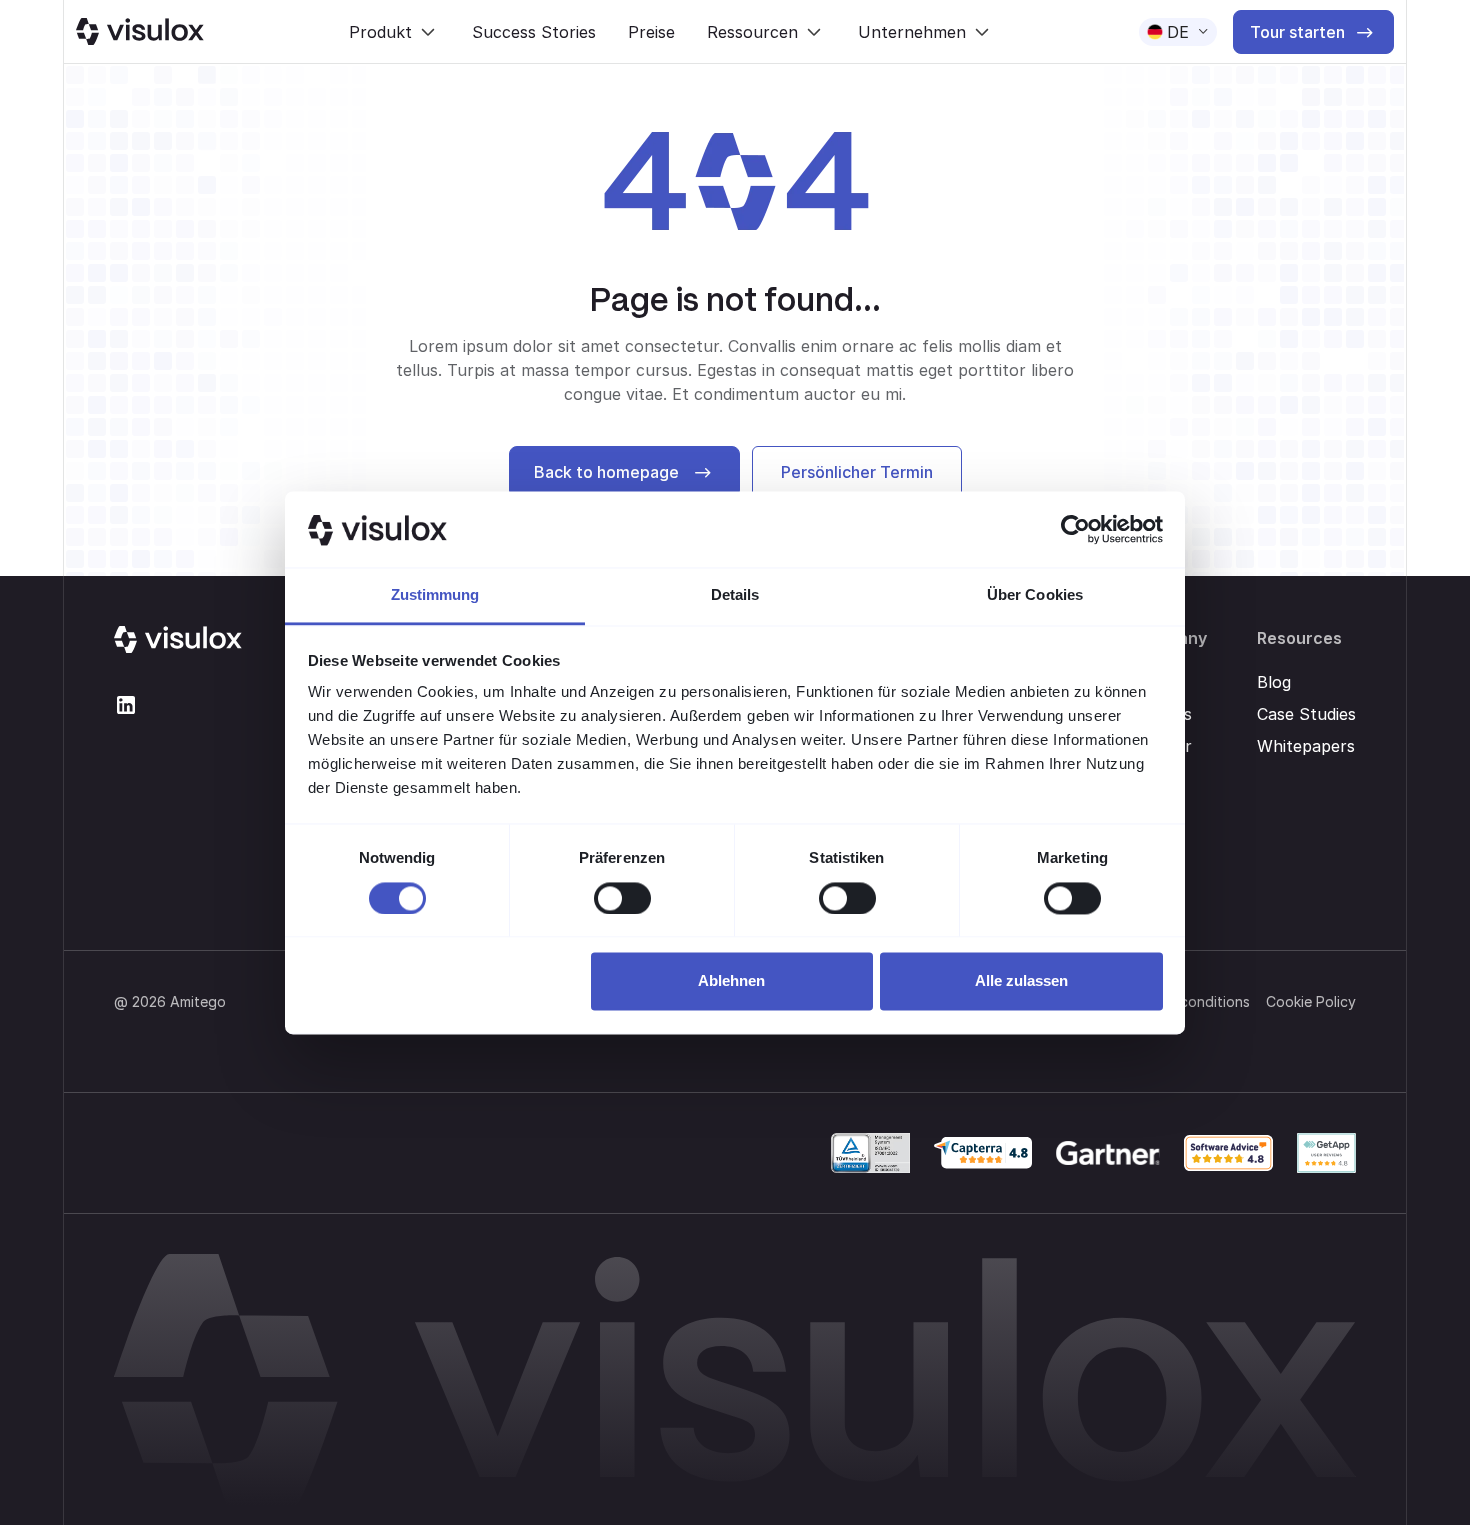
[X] (126, 705)
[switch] (622, 898)
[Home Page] (140, 32)
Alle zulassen (1021, 981)
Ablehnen (731, 981)
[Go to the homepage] (178, 640)
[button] (394, 32)
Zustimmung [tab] (435, 595)
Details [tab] (735, 595)
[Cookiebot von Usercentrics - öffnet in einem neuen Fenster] (1075, 529)
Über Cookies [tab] (1035, 595)
